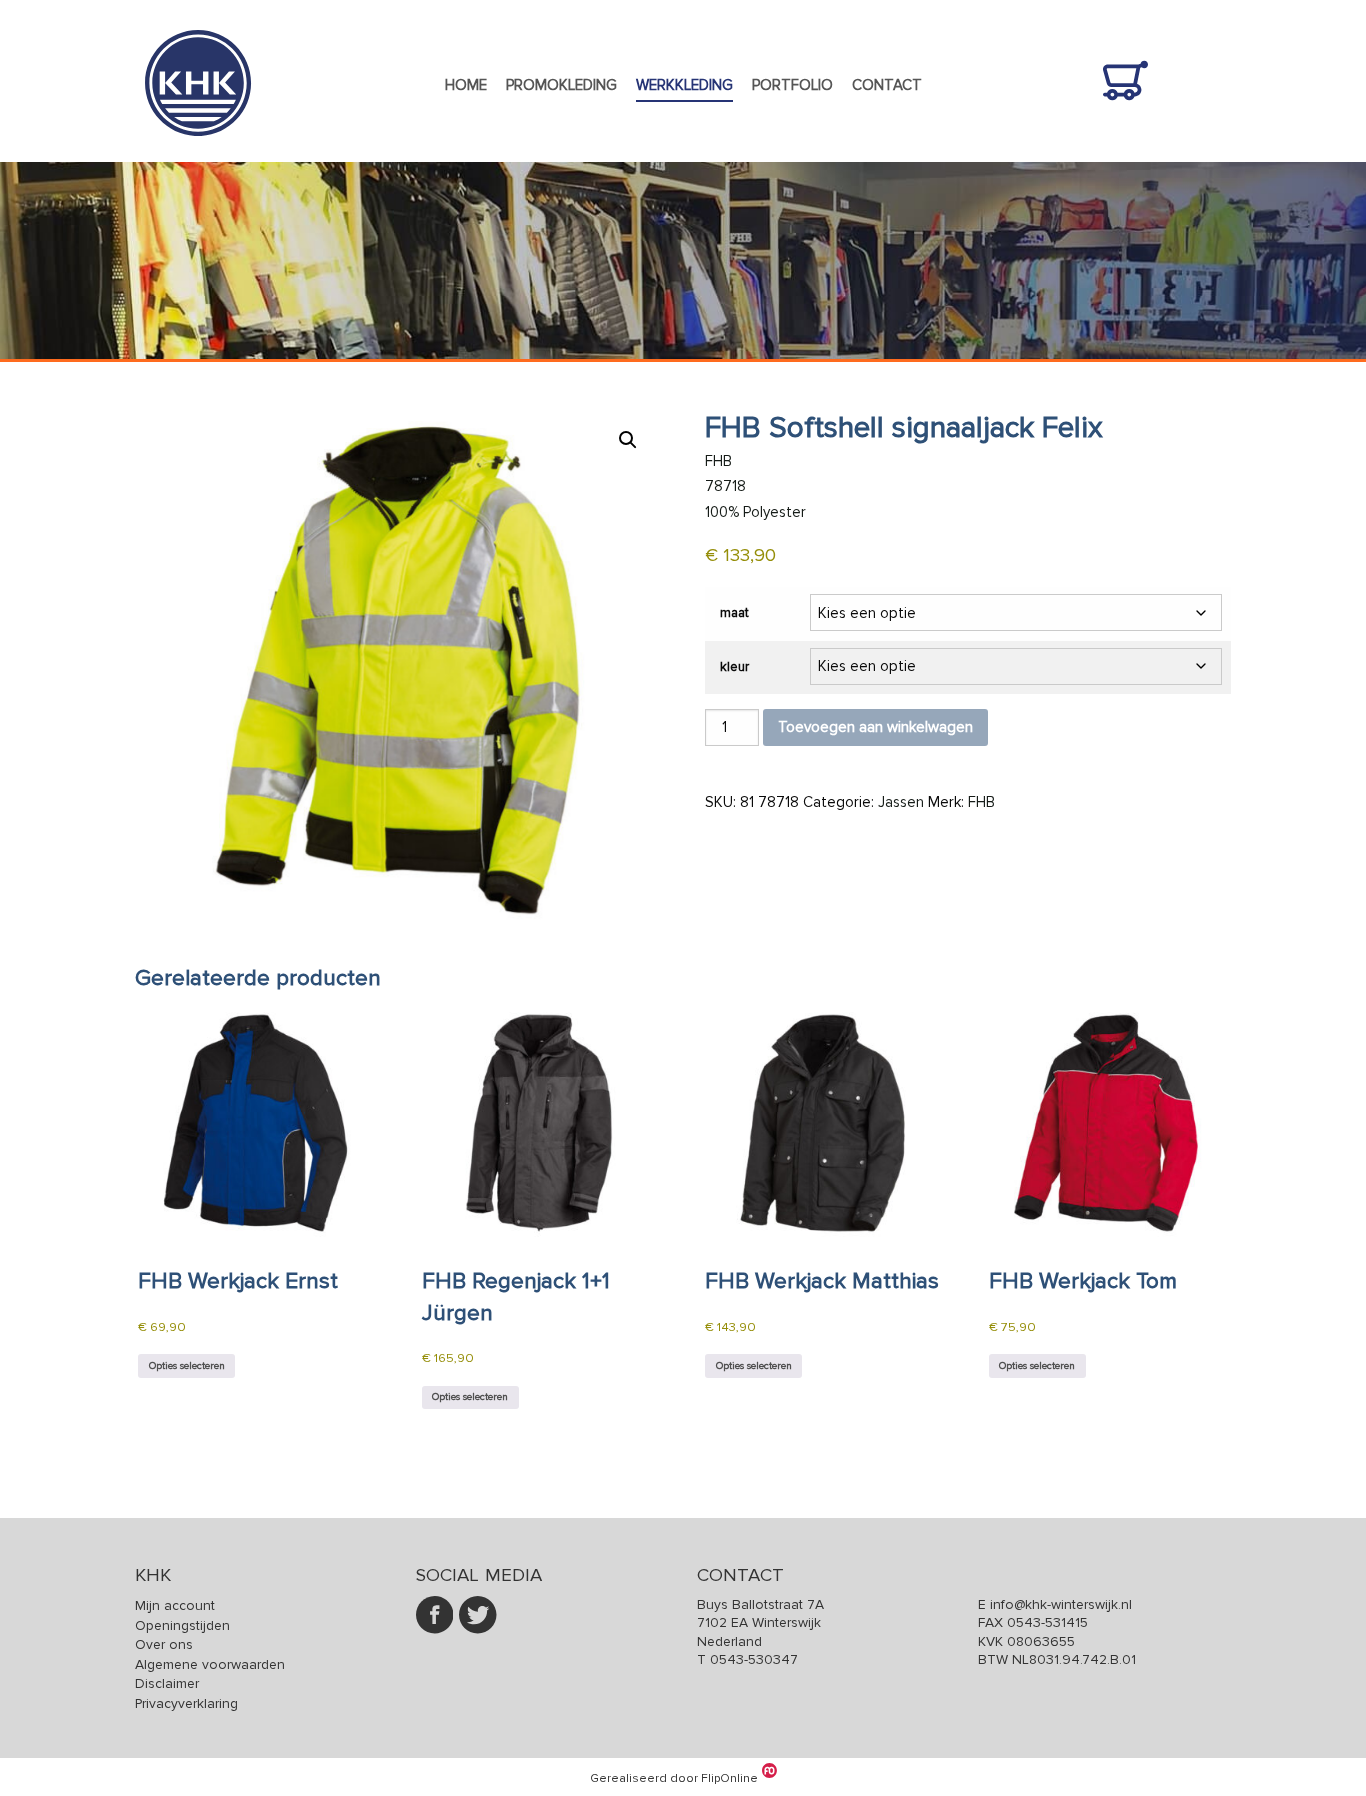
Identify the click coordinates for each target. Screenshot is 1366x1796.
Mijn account (175, 1605)
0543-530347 (754, 1659)
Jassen (901, 802)
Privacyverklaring (186, 1703)
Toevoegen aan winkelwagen (875, 727)
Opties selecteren (187, 1365)
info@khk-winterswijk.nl (1061, 1604)
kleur (734, 667)
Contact (887, 85)
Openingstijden (182, 1625)
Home (466, 85)
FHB (981, 802)
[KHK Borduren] (198, 150)
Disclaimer (167, 1683)
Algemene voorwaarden (210, 1664)
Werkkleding (684, 85)
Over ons (164, 1644)
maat (734, 613)
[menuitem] (465, 86)
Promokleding (561, 85)
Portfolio (792, 85)
